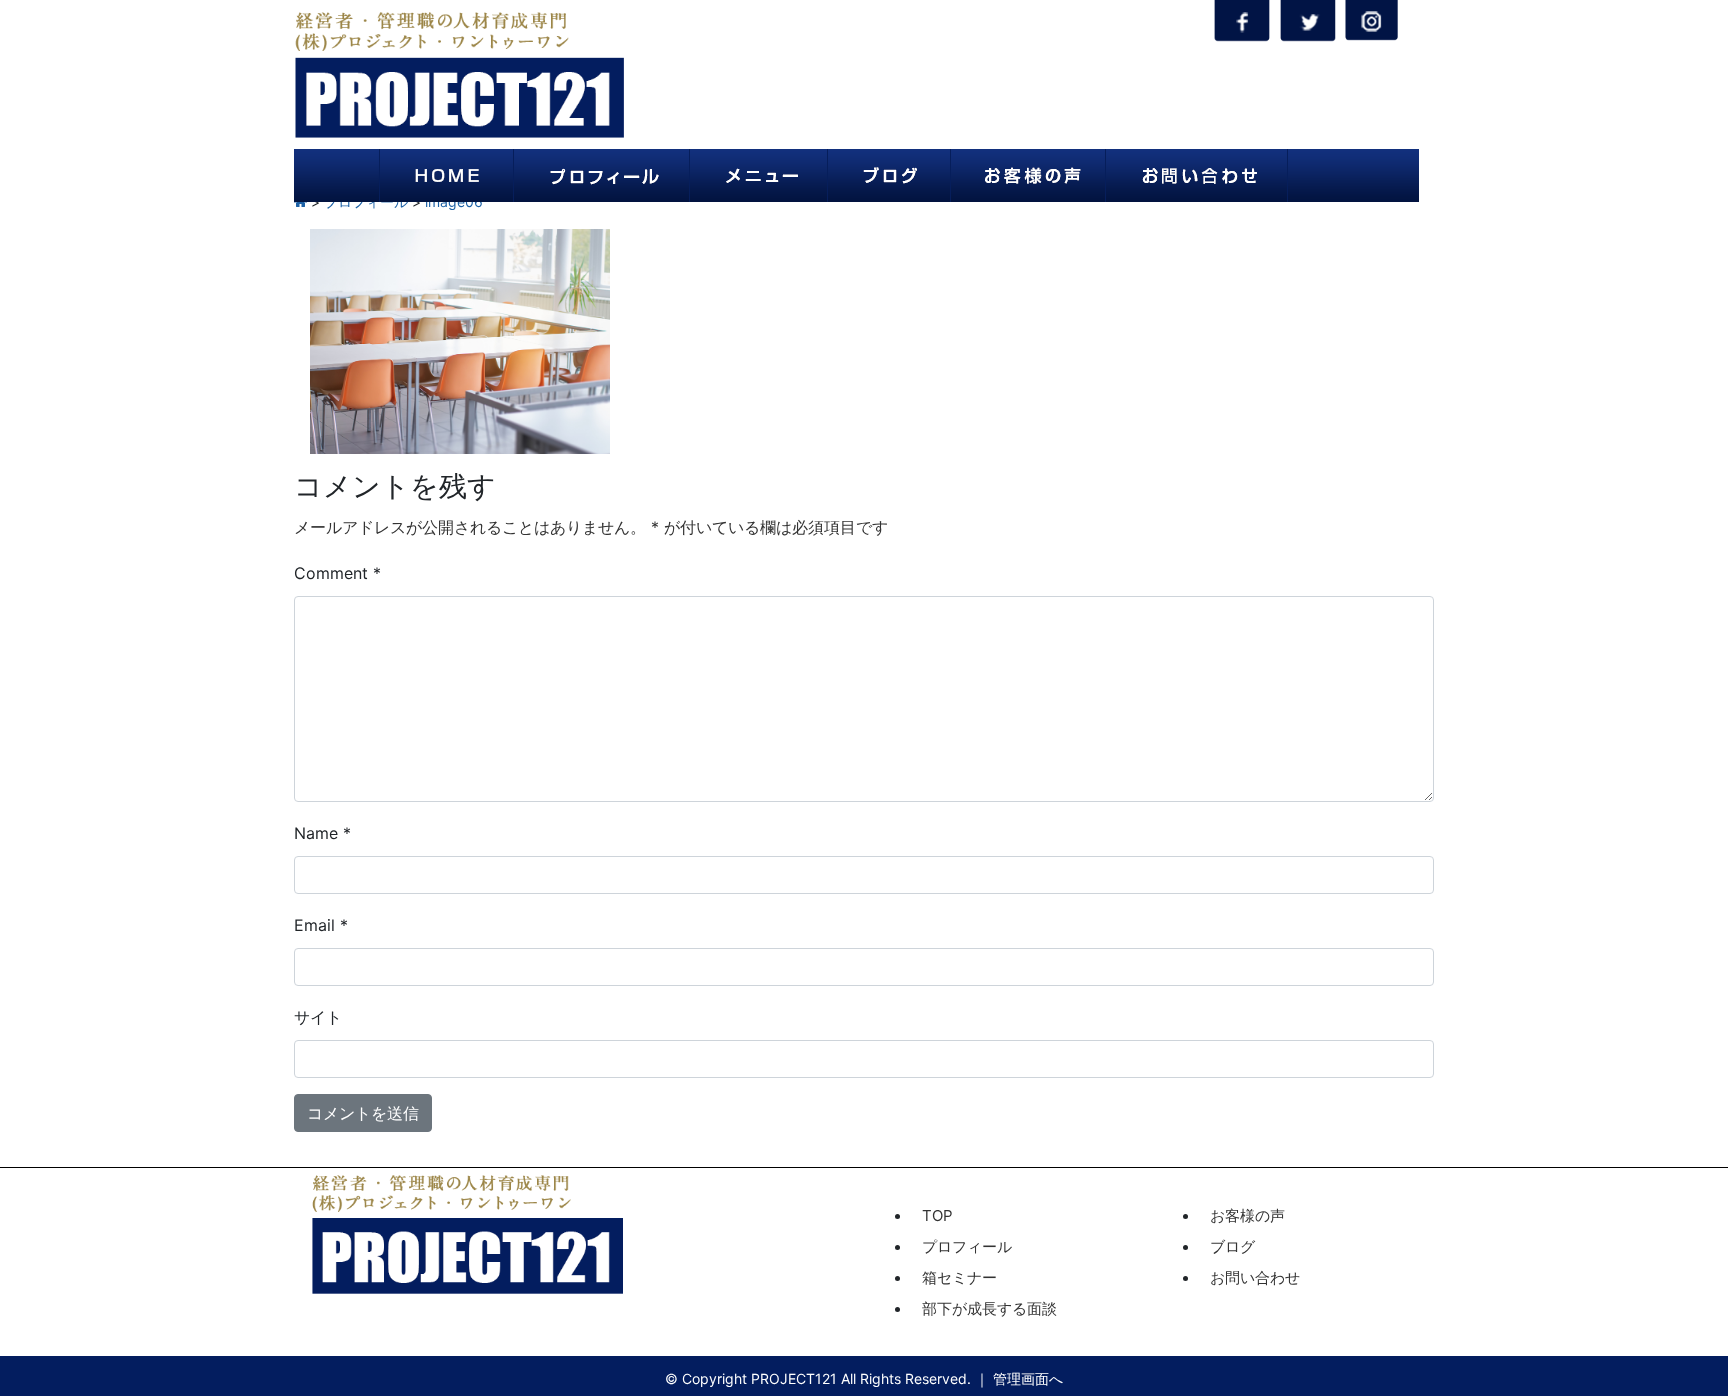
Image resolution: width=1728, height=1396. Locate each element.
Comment (337, 573)
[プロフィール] (601, 175)
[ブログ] (888, 175)
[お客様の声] (1027, 175)
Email (321, 925)
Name (322, 833)
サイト (318, 1017)
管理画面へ (1028, 1378)
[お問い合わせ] (1196, 175)
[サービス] (758, 175)
